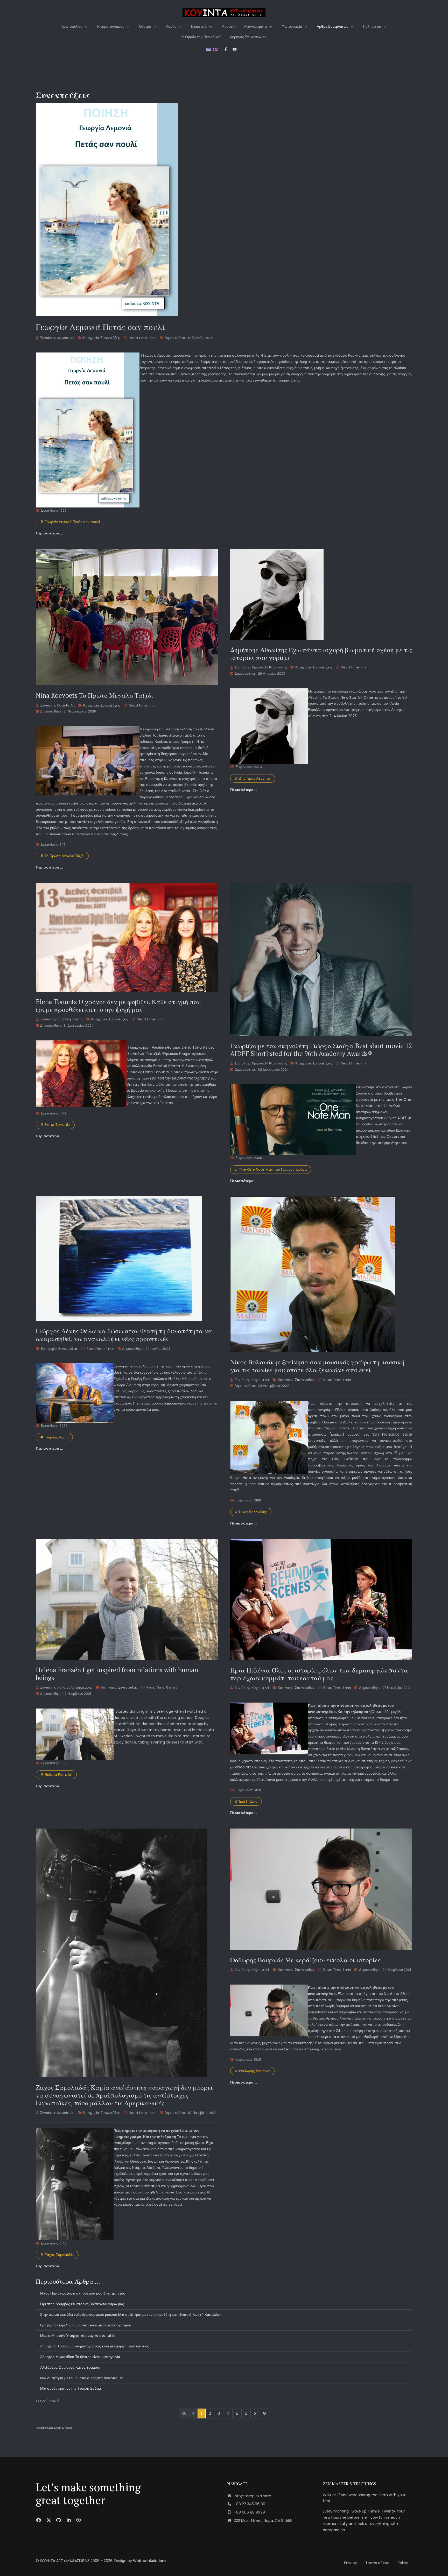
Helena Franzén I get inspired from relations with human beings (117, 1674)
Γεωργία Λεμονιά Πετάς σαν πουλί (100, 327)
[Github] (59, 2520)
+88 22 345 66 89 (250, 2504)
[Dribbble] (79, 2520)
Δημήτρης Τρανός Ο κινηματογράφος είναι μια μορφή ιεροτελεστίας (95, 2346)
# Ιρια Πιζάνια (246, 1801)
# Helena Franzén (56, 1775)
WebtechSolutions (150, 2561)
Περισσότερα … (49, 533)
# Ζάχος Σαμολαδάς (57, 2255)
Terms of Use (377, 2563)
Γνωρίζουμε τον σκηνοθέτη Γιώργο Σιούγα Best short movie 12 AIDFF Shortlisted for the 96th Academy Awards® (321, 1050)
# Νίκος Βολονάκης (251, 1512)
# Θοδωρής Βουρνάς (252, 2071)
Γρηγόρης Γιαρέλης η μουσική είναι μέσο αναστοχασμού (86, 2325)
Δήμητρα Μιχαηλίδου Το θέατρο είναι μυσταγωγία (80, 2357)
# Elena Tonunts (55, 1125)
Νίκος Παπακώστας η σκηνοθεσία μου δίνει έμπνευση (84, 2293)
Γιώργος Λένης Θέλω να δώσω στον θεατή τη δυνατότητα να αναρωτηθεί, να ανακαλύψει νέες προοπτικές (124, 1335)
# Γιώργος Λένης (54, 1437)
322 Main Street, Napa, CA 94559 (263, 2521)
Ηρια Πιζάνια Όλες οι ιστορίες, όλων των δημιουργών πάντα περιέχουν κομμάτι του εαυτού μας (319, 1674)
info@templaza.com (253, 2496)
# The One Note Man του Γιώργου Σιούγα (271, 1169)
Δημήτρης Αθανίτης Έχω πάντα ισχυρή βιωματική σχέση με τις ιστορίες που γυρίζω (321, 654)
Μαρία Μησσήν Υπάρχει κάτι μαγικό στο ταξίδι (78, 2335)
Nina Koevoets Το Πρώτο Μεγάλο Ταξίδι (94, 695)
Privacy (351, 2563)
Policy (403, 2563)
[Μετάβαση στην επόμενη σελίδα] (255, 2413)
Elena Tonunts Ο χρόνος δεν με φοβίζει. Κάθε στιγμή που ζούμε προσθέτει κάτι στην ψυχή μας (118, 1005)
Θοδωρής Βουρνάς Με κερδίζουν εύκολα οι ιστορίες (306, 1960)
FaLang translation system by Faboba (54, 2428)
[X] (49, 2520)
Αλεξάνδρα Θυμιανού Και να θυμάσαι (70, 2367)
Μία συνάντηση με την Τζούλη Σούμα (71, 2388)
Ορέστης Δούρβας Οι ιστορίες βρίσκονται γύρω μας (82, 2304)
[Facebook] (39, 2520)
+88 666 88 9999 (249, 2512)
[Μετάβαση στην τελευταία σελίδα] (264, 2413)
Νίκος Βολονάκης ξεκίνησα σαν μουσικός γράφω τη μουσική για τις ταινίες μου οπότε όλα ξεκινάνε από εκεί (317, 1366)
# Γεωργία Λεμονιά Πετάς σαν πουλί (70, 522)
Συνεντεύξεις (110, 338)
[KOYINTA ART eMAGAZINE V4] (224, 13)
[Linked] (69, 2520)
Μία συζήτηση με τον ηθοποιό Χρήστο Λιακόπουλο (82, 2378)
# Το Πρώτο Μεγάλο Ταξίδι (62, 856)
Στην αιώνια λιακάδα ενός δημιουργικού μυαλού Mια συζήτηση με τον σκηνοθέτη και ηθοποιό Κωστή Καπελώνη (131, 2314)
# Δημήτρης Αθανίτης (253, 778)
